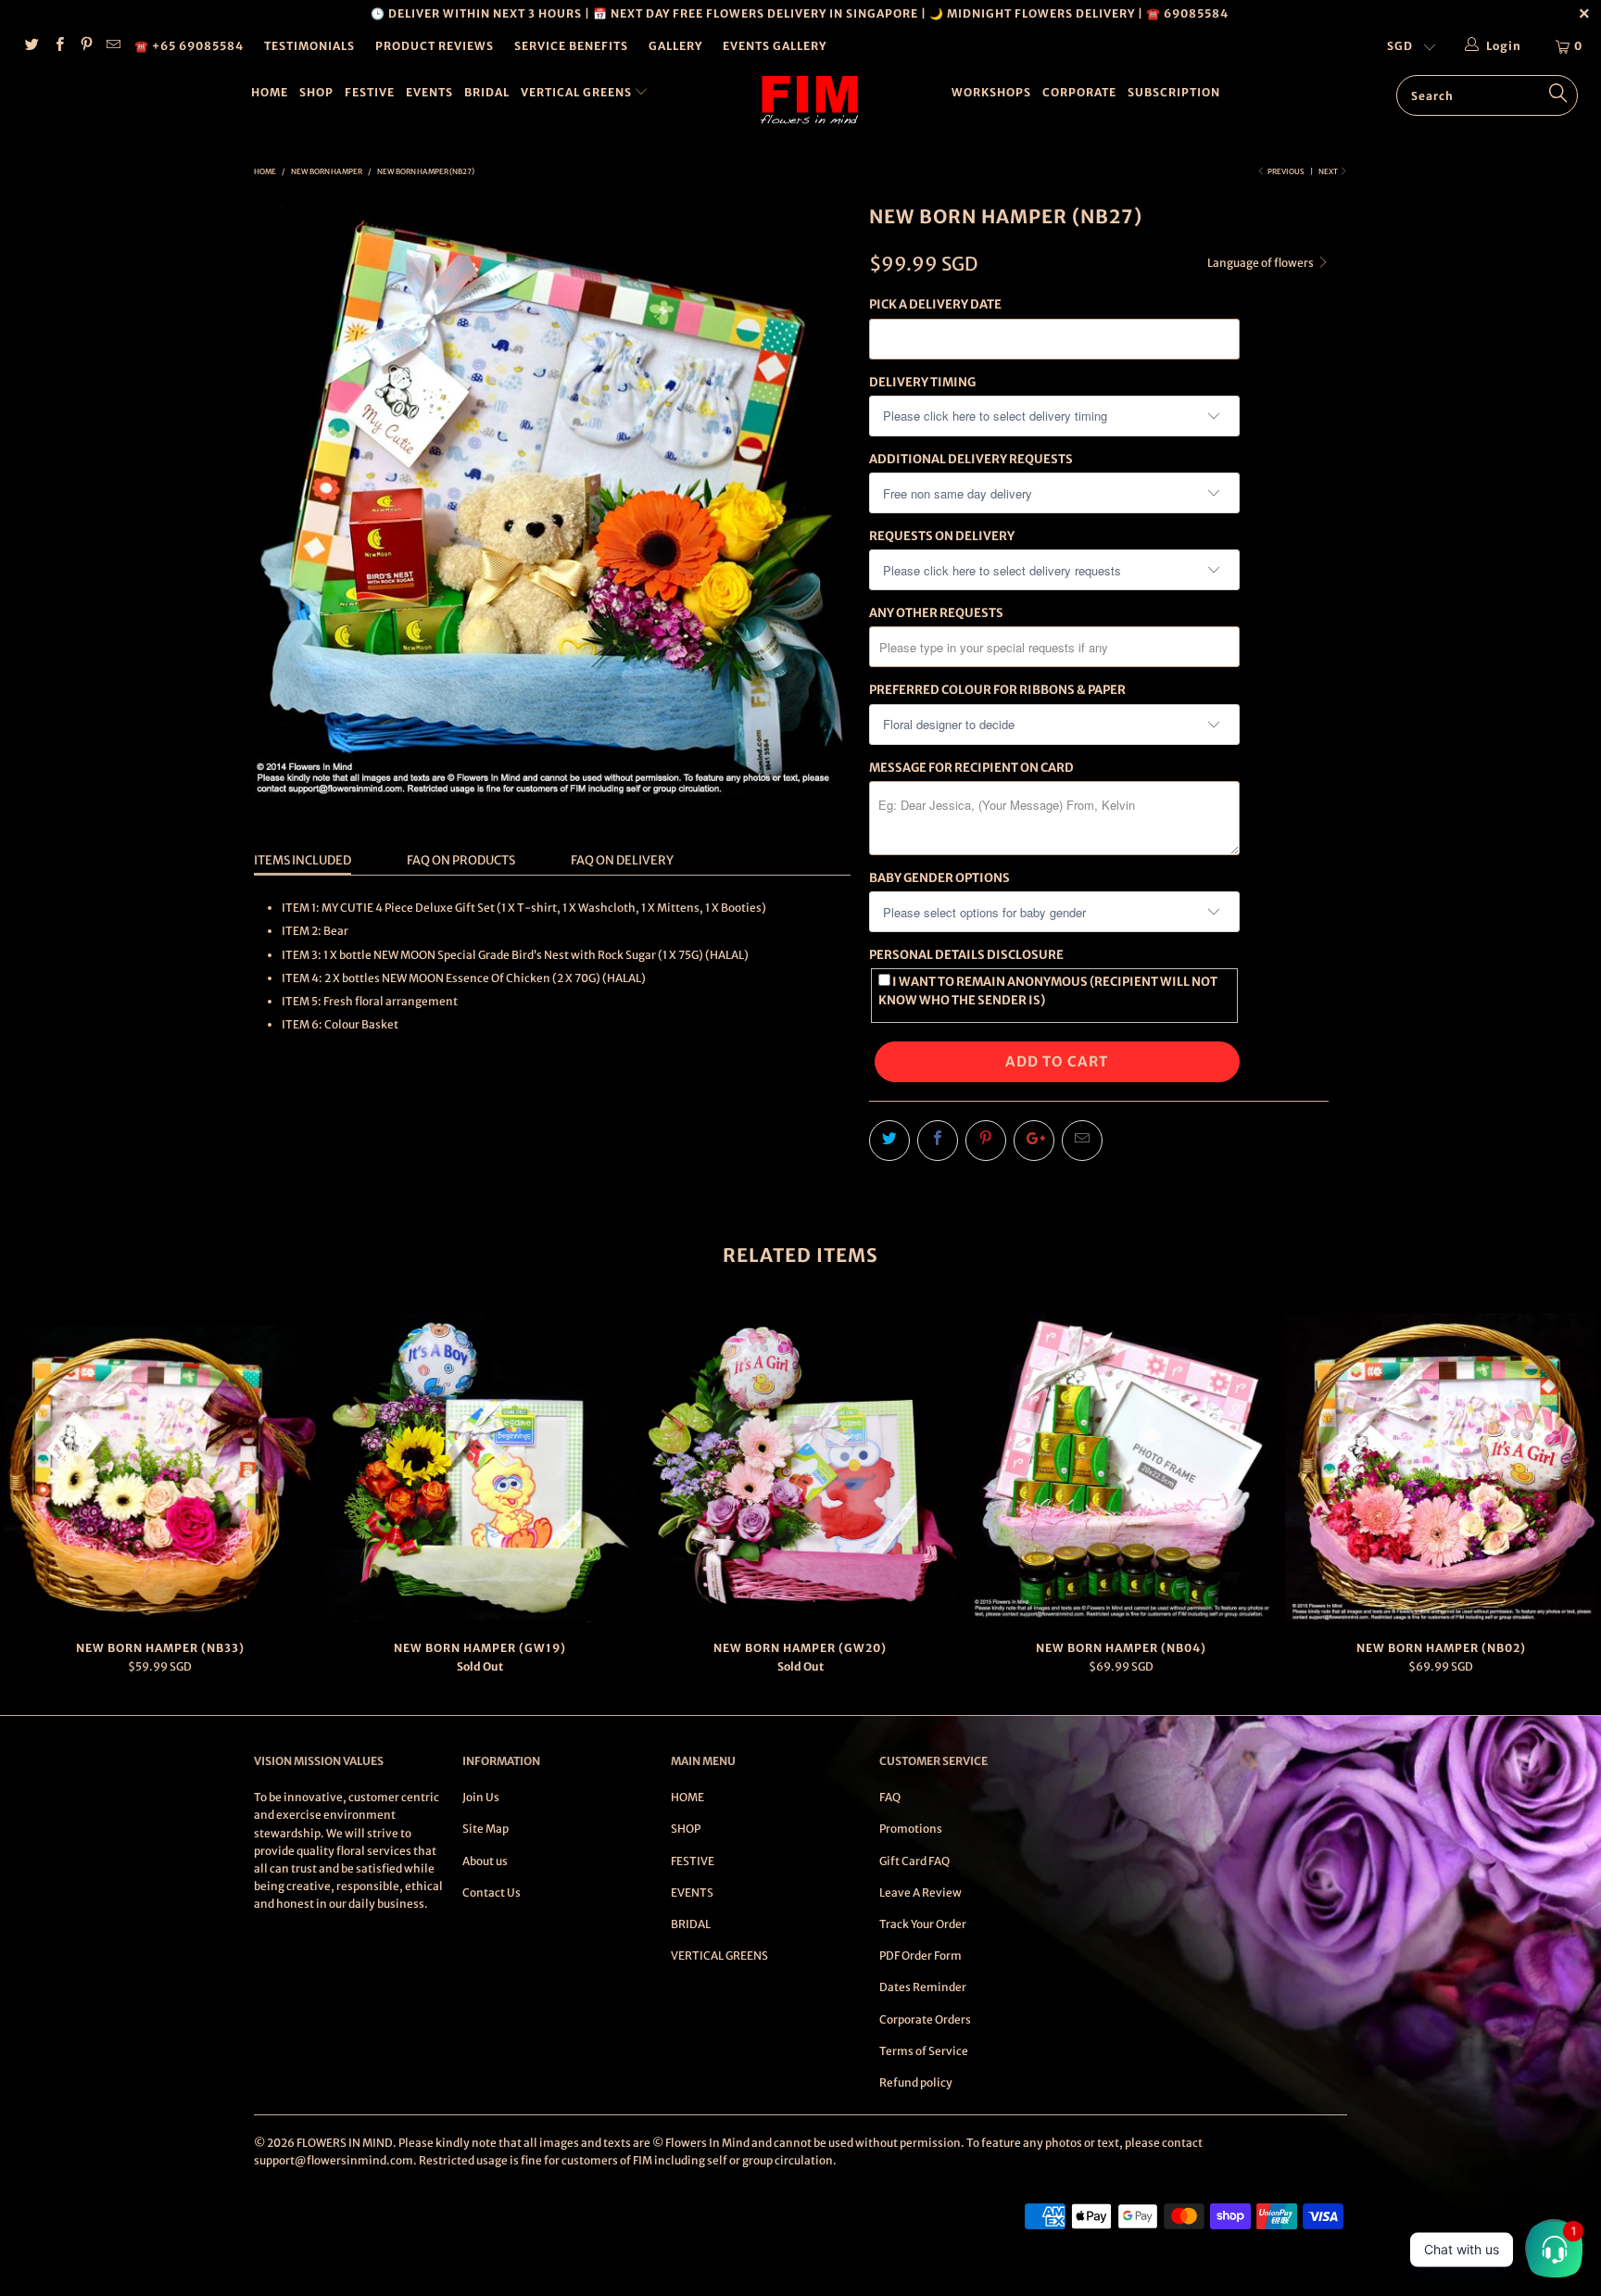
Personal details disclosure (966, 955)
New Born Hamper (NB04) (1121, 1469)
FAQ (890, 1797)
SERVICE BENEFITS (571, 46)
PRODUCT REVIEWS (435, 46)
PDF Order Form (920, 1955)
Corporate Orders (925, 2019)
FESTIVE (370, 92)
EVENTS (429, 92)
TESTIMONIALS (309, 46)
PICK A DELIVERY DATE (935, 304)
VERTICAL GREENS (578, 92)
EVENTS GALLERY (775, 46)
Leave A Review (920, 1892)
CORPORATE (1079, 92)
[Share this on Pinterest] (986, 1141)
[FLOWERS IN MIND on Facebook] (58, 46)
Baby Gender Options (939, 878)
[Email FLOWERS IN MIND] (113, 46)
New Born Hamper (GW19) (481, 1469)
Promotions (911, 1829)
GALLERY (675, 46)
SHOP (316, 92)
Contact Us (492, 1892)
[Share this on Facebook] (938, 1141)
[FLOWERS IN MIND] (810, 100)
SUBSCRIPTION (1174, 92)
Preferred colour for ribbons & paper (997, 690)
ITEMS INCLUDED (303, 860)
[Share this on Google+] (1034, 1141)
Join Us (481, 1797)
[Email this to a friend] (1082, 1141)
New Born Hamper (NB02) (1441, 1469)
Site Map (485, 1829)
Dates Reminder (923, 1987)
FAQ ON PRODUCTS (461, 860)
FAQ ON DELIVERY (622, 860)
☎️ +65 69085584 (189, 46)
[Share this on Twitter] (889, 1141)
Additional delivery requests (971, 459)
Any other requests (936, 613)
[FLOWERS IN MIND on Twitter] (31, 46)
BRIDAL (487, 92)
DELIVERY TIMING (922, 382)
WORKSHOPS (991, 92)
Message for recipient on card (971, 768)
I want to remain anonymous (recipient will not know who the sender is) (1048, 990)
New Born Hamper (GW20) (800, 1469)
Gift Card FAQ (914, 1861)
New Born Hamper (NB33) (160, 1469)
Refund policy (916, 2082)
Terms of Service (924, 2051)
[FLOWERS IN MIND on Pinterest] (86, 46)
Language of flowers (1261, 263)
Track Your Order (923, 1924)
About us (485, 1861)
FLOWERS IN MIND (345, 2143)
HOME (270, 92)
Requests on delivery (942, 536)
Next (1329, 171)
